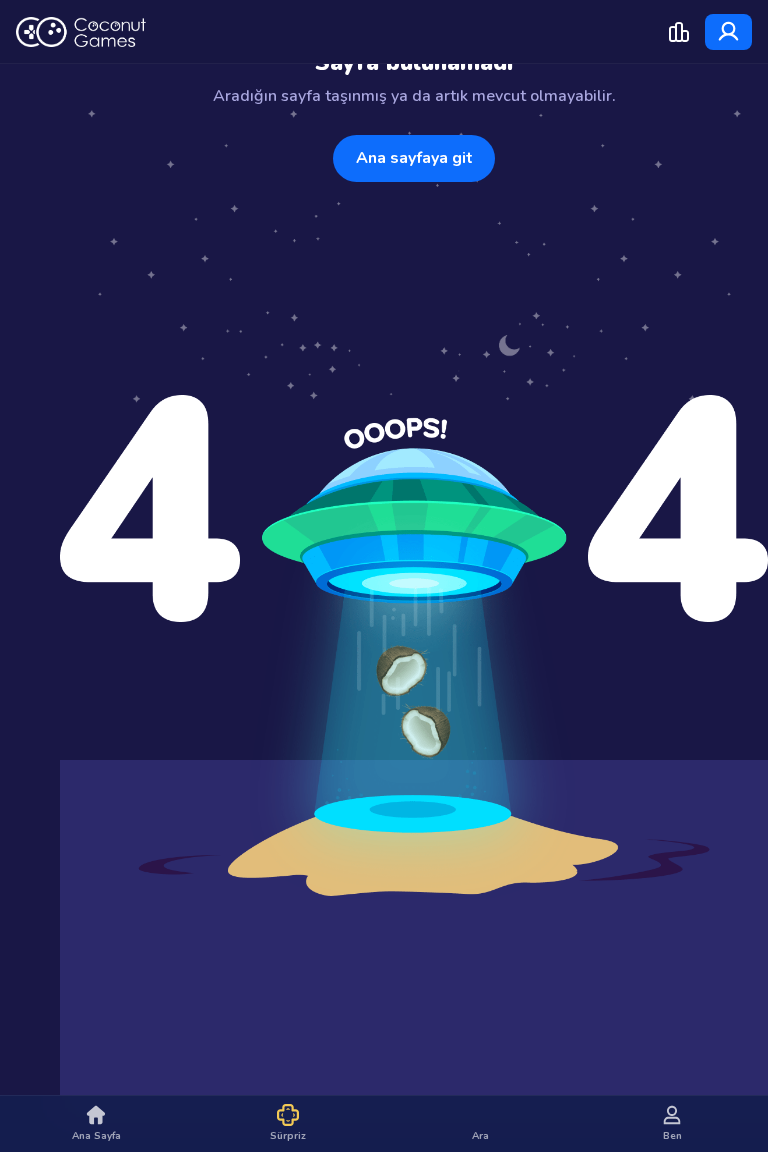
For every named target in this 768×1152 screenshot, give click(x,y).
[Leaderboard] (679, 32)
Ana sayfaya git (414, 158)
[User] (728, 32)
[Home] (81, 32)
